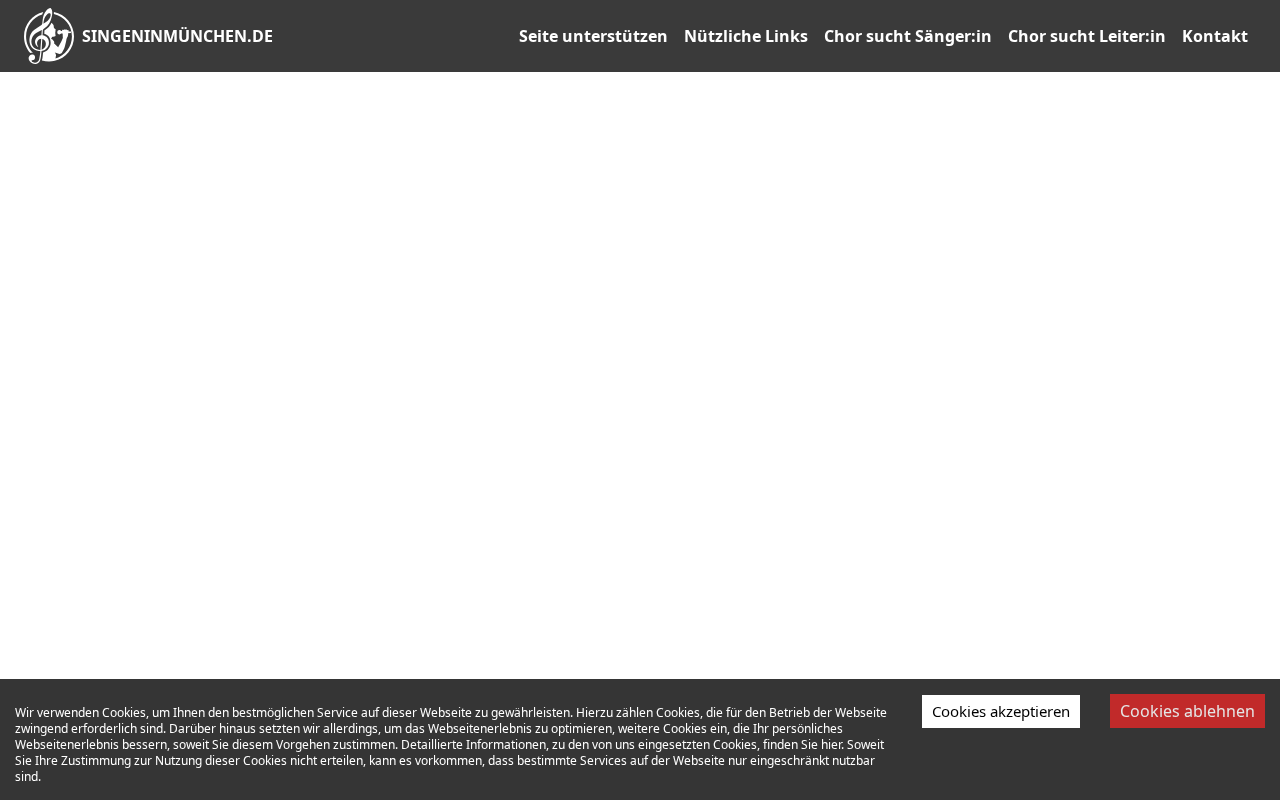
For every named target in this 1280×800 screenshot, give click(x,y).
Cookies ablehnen (1187, 711)
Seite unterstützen (593, 36)
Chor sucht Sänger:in (908, 36)
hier (831, 744)
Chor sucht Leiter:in (1087, 36)
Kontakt (1215, 36)
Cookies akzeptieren (1001, 711)
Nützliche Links (746, 36)
